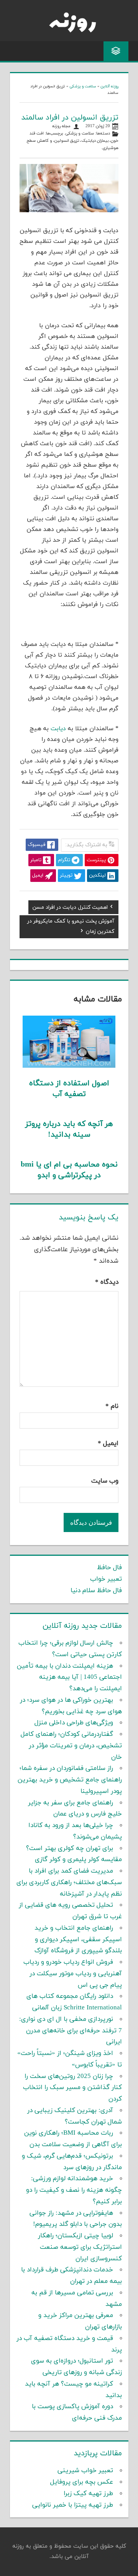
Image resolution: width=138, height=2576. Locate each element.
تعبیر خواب (106, 1579)
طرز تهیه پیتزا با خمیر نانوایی (73, 2505)
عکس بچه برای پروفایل (82, 2482)
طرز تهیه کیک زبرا (88, 2494)
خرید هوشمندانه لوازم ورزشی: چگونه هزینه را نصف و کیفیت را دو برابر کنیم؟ (74, 2190)
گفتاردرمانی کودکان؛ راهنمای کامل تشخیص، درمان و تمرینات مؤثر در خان (71, 1746)
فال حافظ (109, 1568)
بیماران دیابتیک (95, 141)
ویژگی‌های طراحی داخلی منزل (74, 1723)
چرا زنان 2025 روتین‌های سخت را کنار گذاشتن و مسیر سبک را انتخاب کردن (72, 2088)
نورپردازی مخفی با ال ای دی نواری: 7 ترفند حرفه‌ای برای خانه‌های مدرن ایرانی (71, 2031)
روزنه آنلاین (109, 86)
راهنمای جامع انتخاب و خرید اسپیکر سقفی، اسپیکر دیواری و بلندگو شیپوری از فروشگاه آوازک (78, 1940)
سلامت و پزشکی (83, 86)
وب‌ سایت (105, 1481)
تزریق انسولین (67, 141)
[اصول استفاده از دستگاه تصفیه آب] (69, 1066)
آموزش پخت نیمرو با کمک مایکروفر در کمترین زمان (71, 927)
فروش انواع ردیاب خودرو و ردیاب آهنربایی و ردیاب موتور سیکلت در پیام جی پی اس (73, 1974)
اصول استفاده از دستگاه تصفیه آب (69, 1089)
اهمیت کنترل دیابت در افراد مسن (70, 908)
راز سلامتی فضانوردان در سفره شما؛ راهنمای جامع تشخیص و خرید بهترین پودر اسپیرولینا (70, 1780)
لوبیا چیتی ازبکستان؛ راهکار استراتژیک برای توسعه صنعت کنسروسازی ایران (80, 2247)
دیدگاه (107, 1282)
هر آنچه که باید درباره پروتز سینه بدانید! (69, 1129)
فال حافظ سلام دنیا (96, 1591)
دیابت (58, 729)
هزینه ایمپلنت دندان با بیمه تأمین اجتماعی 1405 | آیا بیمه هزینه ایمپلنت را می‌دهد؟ (69, 1678)
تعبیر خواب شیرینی (85, 2471)
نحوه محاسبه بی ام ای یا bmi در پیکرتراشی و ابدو (69, 1170)
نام (112, 1406)
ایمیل (108, 1444)
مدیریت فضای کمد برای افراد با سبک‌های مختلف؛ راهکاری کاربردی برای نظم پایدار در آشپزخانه (69, 1883)
